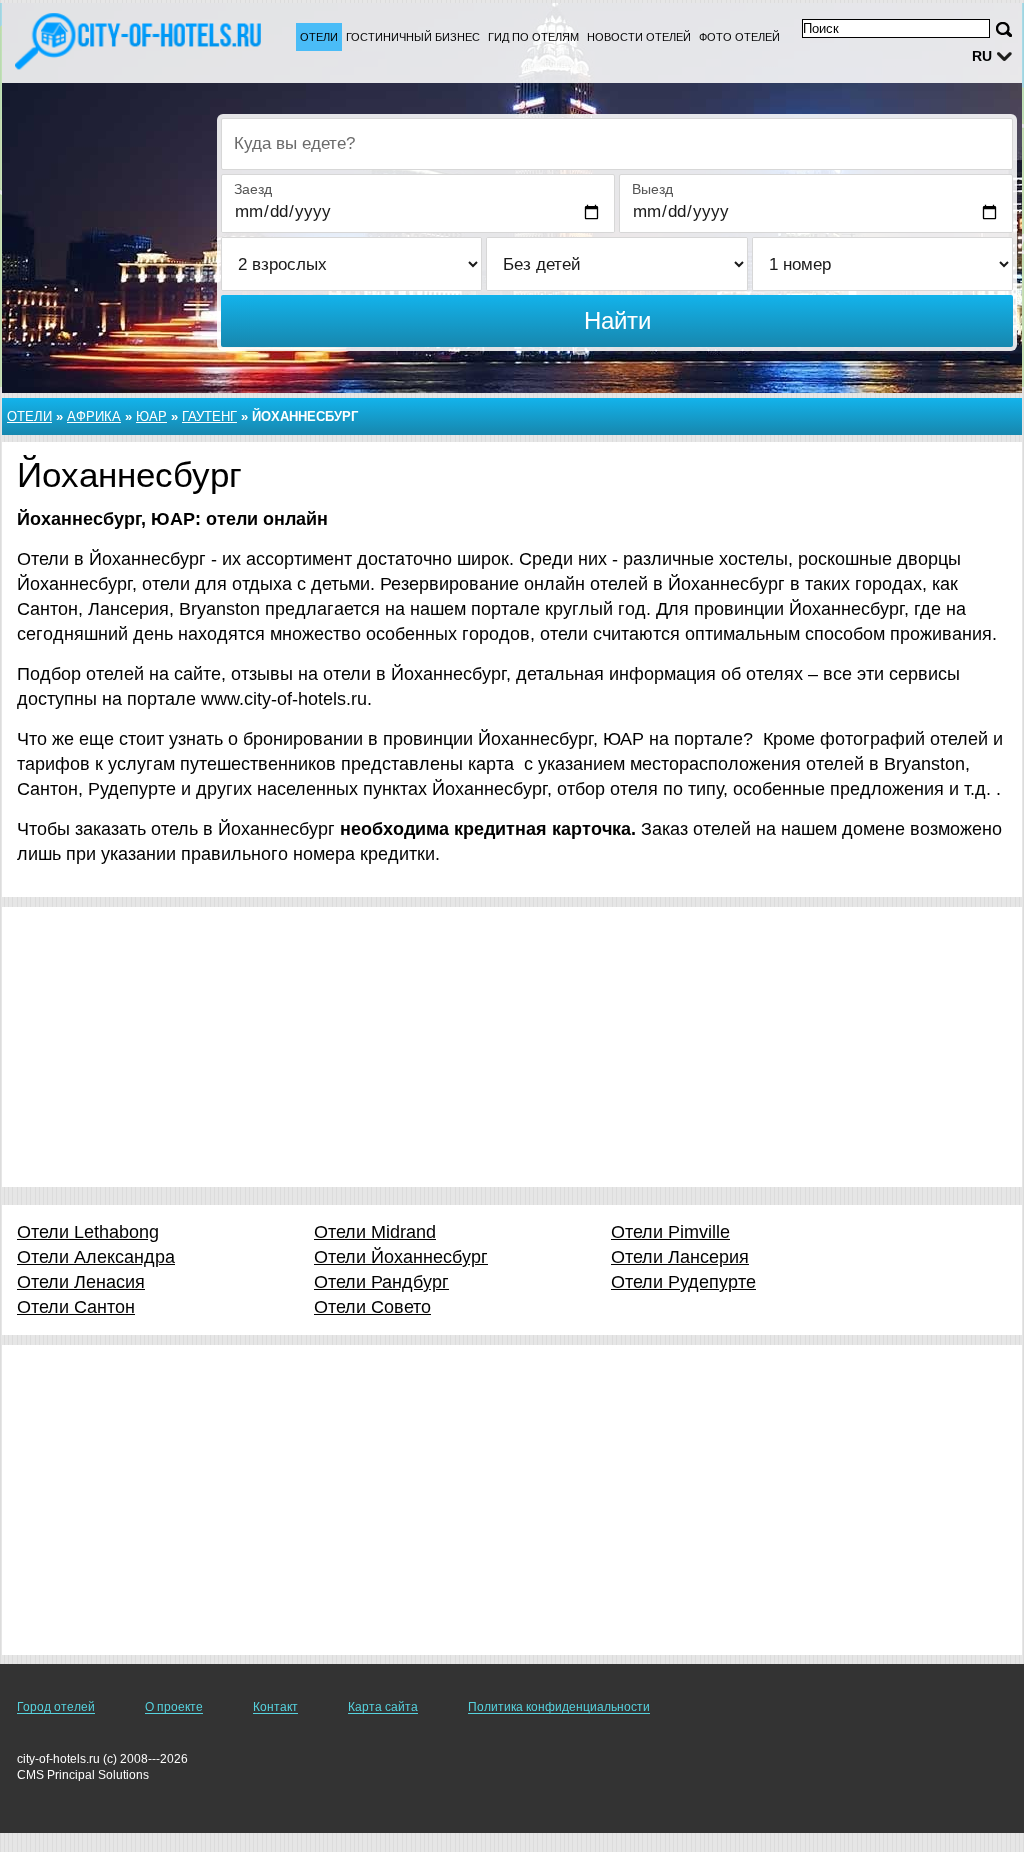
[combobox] (617, 144)
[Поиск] (1004, 29)
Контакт (275, 1707)
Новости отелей (639, 37)
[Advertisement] (512, 1047)
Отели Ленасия (81, 1282)
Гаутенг (209, 416)
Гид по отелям (533, 37)
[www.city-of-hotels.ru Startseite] (140, 41)
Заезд (253, 189)
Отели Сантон (76, 1307)
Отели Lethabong (88, 1232)
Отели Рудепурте (683, 1282)
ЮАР (151, 416)
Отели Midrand (375, 1232)
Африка (94, 416)
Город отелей (56, 1707)
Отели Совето (372, 1307)
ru (982, 56)
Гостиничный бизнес (413, 37)
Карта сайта (383, 1707)
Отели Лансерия (680, 1257)
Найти (617, 320)
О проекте (174, 1707)
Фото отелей (739, 37)
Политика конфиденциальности (559, 1707)
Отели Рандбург (381, 1282)
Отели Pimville (670, 1232)
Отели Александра (96, 1257)
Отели (319, 37)
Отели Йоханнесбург (401, 1257)
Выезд (652, 189)
